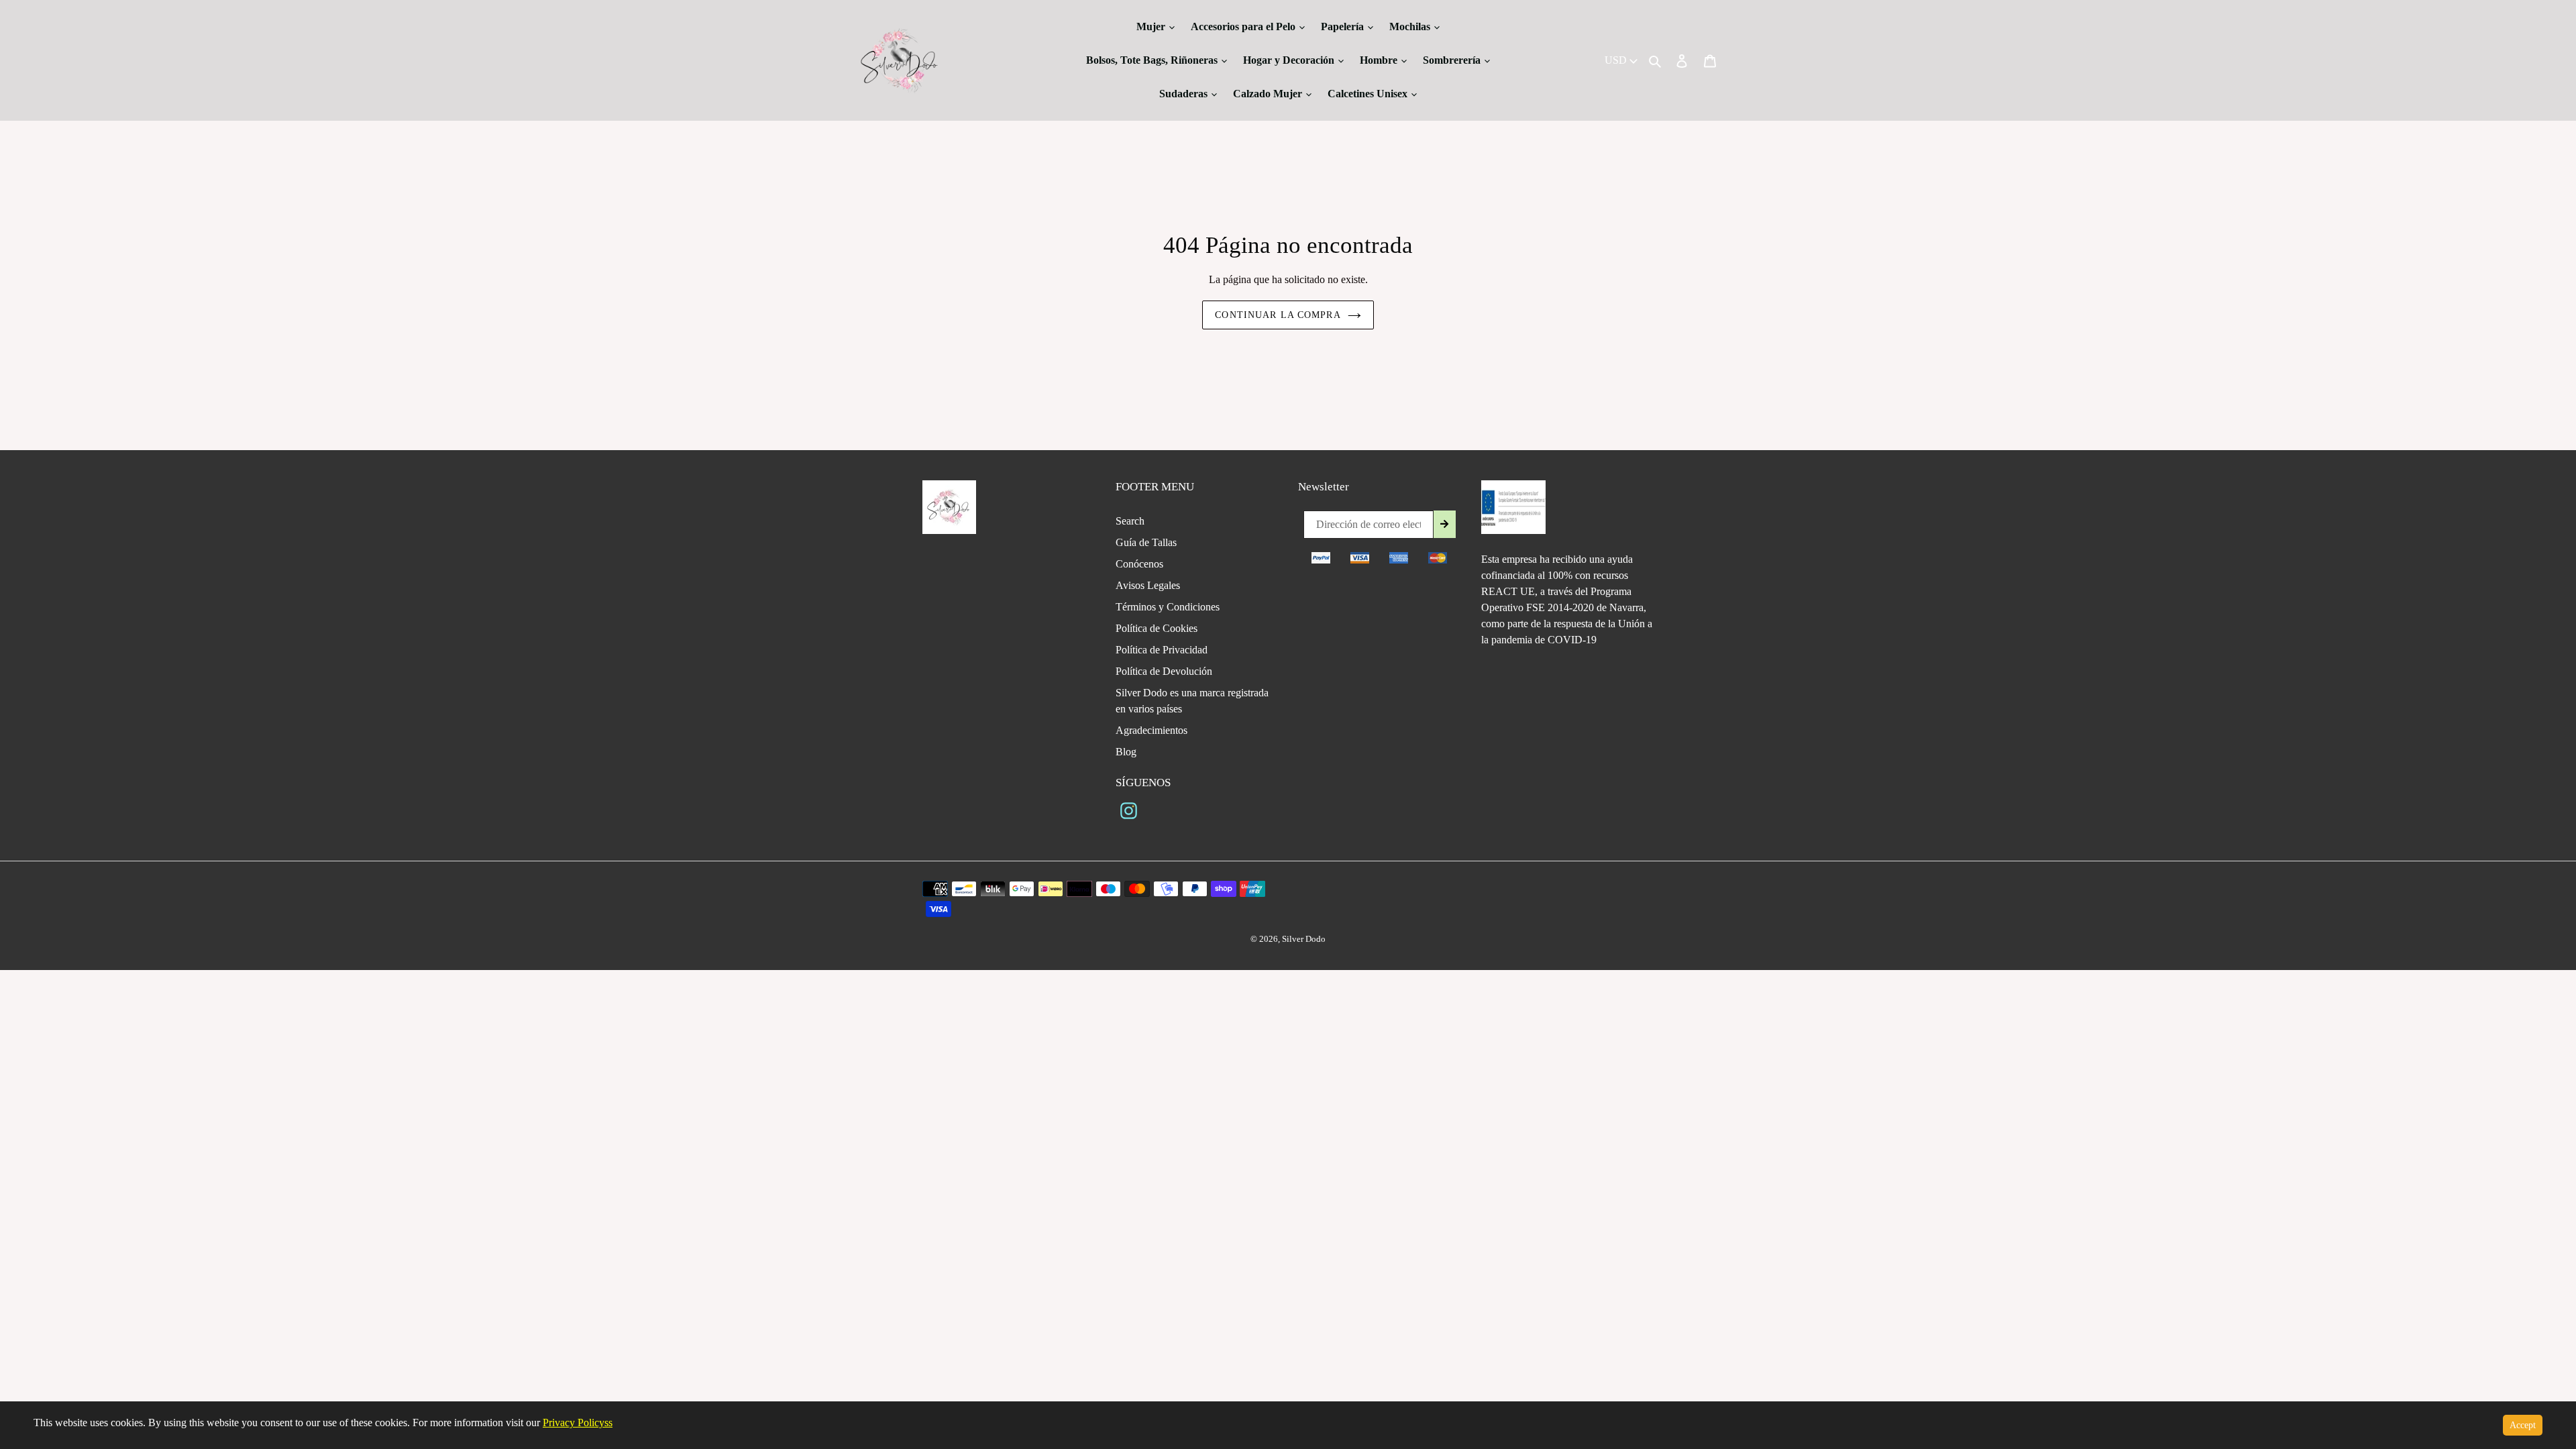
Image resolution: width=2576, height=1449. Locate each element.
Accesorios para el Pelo (1244, 26)
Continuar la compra (1278, 315)
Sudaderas (1185, 94)
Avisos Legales (1148, 585)
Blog (1126, 752)
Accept (2523, 1425)
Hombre (1380, 60)
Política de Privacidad (1162, 650)
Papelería (1344, 26)
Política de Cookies (1157, 628)
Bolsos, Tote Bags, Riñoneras (1153, 60)
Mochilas (1411, 26)
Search (1130, 521)
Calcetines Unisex (1369, 94)
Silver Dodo (1304, 939)
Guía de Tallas (1146, 542)
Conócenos (1139, 564)
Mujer (1152, 26)
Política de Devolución (1164, 671)
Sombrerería (1453, 60)
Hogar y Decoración (1290, 60)
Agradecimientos (1151, 730)
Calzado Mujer (1269, 94)
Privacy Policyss (578, 1423)
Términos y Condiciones (1168, 607)
